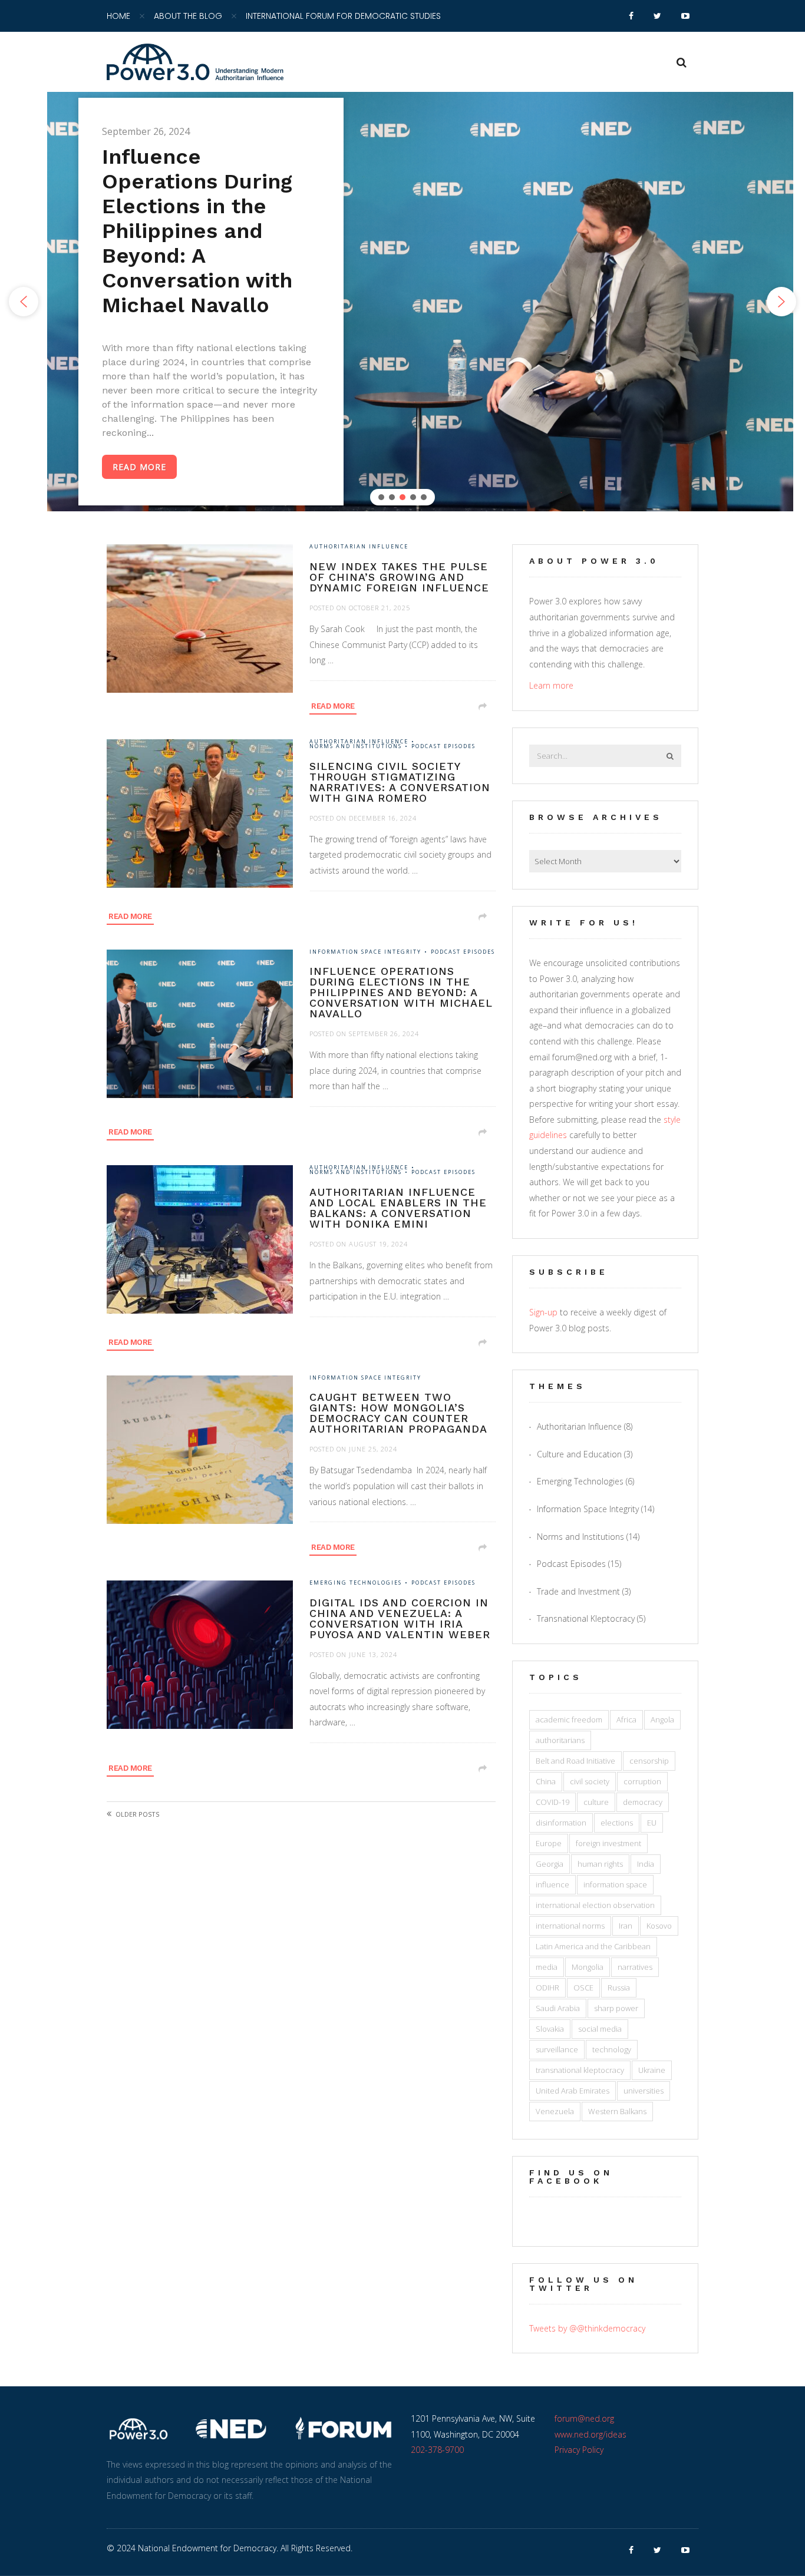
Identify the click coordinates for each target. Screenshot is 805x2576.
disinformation (561, 1823)
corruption (642, 1781)
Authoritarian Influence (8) (585, 1426)
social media (600, 2029)
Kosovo (659, 1926)
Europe (549, 1843)
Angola (662, 1719)
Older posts (137, 1814)
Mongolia (588, 1967)
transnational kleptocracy (580, 2070)
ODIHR (547, 1988)
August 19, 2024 (378, 1244)
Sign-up (543, 1312)
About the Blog (188, 16)
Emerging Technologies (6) (585, 1481)
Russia (619, 1988)
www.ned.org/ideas (590, 2434)
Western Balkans (617, 2111)
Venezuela (555, 2111)
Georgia (550, 1864)
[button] (24, 302)
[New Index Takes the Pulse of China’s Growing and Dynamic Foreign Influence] (208, 627)
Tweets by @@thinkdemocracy (587, 2328)
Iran (626, 1926)
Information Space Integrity (365, 952)
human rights (600, 1864)
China (546, 1781)
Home (118, 16)
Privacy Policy (579, 2450)
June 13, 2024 (373, 1654)
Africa (626, 1719)
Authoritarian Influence (359, 547)
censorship (649, 1761)
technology (612, 2049)
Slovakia (550, 2029)
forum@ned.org (584, 2418)
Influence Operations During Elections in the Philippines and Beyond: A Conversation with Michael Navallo (197, 231)
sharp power (616, 2008)
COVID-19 (552, 1802)
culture (596, 1802)
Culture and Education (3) (585, 1454)
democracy (643, 1802)
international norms (570, 1926)
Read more (333, 706)
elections (617, 1823)
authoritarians (560, 1740)
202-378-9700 (437, 2450)
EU (652, 1823)
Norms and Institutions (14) (588, 1537)
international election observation (595, 1905)
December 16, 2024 (383, 818)
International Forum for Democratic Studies (343, 16)
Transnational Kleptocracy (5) (591, 1618)
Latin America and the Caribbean (593, 1946)
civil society (590, 1781)
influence (552, 1884)
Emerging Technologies (356, 1583)
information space (615, 1884)
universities (644, 2091)
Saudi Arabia (558, 2008)
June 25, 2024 (373, 1449)
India (646, 1864)
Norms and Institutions (356, 747)
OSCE (583, 1988)
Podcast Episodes (443, 747)
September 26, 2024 (384, 1034)
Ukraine (652, 2070)
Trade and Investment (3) (584, 1591)
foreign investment (608, 1843)
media (547, 1967)
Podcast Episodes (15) (579, 1564)
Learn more (551, 685)
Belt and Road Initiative (575, 1761)
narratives (635, 1967)
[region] (402, 302)
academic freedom (569, 1719)
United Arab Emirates (573, 2091)
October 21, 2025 (380, 608)
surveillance (557, 2049)
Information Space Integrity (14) (595, 1509)
